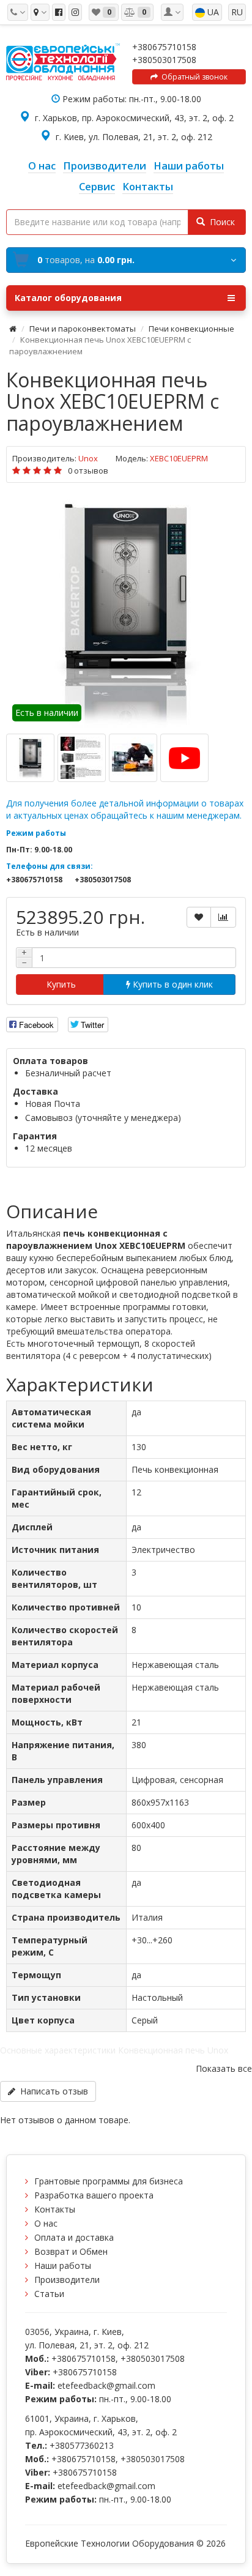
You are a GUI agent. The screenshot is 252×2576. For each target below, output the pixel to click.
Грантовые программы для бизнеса (109, 2181)
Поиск (220, 222)
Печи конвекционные (191, 329)
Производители (67, 2280)
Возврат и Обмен (71, 2251)
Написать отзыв (52, 2091)
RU (237, 12)
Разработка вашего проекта (94, 2195)
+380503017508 (164, 60)
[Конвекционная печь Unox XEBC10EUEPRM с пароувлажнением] (126, 611)
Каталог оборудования (68, 298)
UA (212, 12)
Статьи (49, 2294)
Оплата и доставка (74, 2237)
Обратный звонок (193, 77)
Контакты (55, 2209)
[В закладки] (199, 917)
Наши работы (63, 2265)
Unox (88, 458)
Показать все (224, 2068)
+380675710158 (164, 47)
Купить (60, 984)
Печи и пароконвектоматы (83, 329)
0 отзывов (88, 471)
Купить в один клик (172, 984)
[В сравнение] (223, 917)
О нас (46, 2223)
